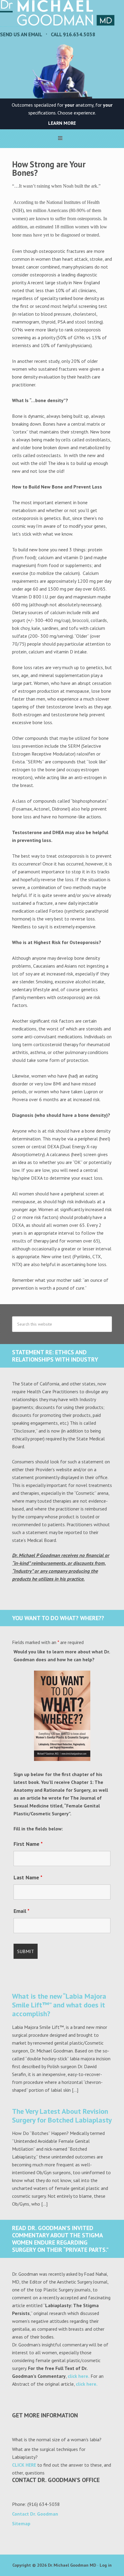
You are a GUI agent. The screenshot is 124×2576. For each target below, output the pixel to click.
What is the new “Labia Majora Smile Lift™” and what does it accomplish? (59, 2005)
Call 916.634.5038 (73, 34)
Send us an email (21, 34)
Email (22, 1911)
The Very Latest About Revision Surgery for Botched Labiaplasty (62, 2116)
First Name (28, 1844)
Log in (106, 2565)
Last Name (28, 1877)
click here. (79, 2376)
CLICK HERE (24, 2465)
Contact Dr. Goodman (35, 2514)
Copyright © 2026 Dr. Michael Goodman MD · (56, 2565)
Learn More (62, 123)
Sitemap (21, 2523)
